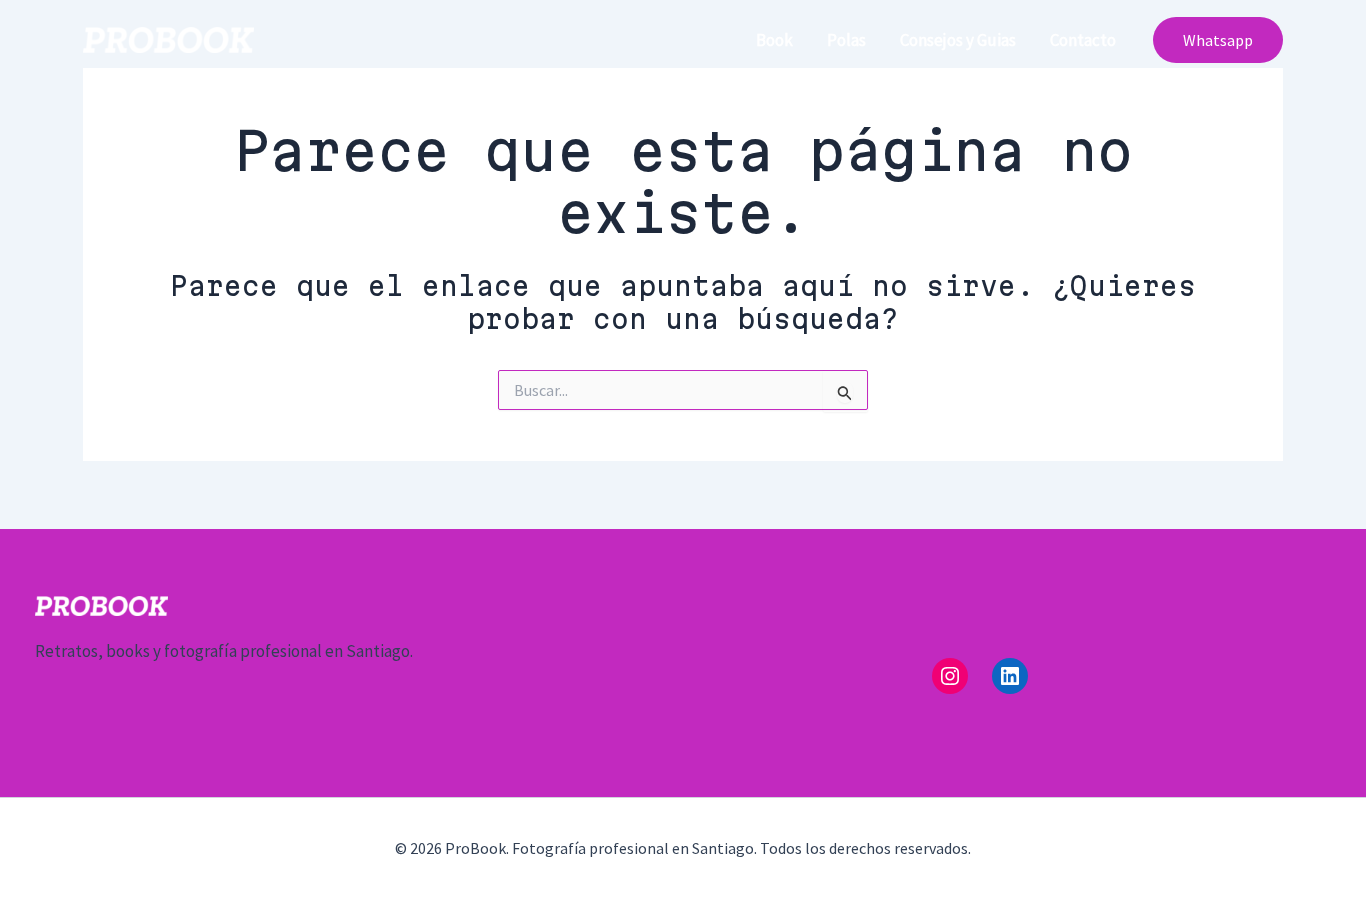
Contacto (1083, 40)
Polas (846, 40)
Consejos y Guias (958, 40)
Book (774, 40)
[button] (1218, 40)
